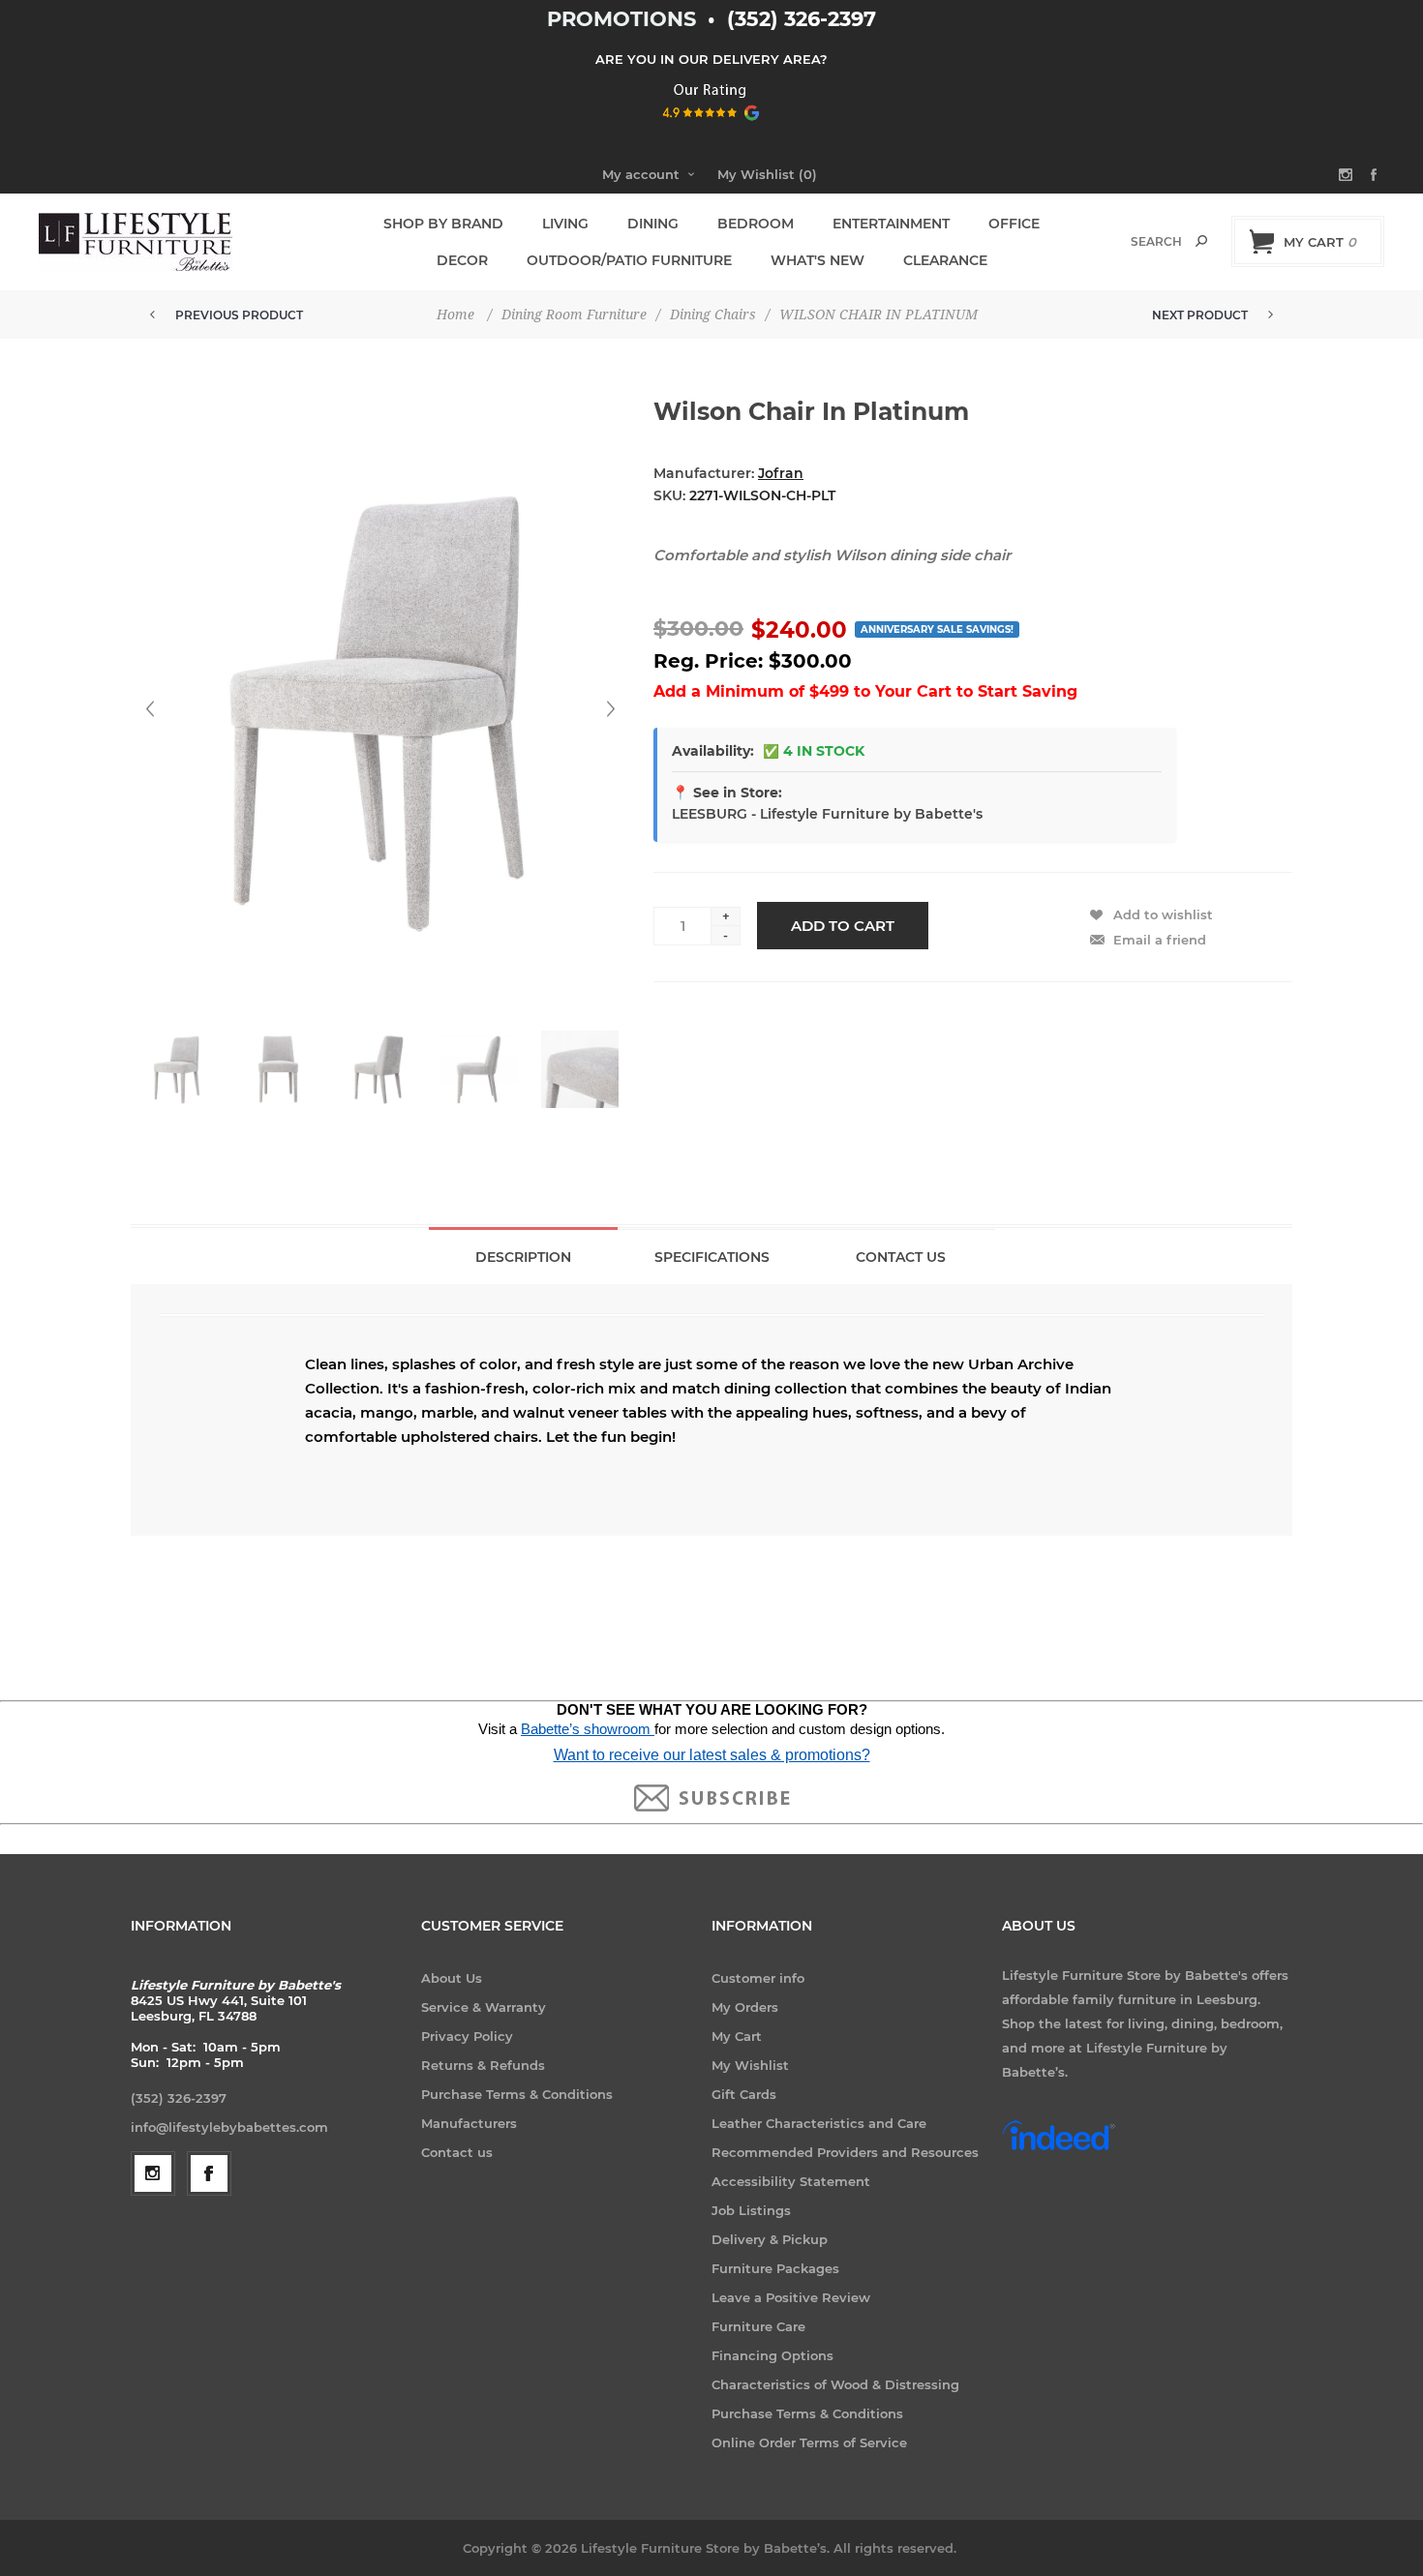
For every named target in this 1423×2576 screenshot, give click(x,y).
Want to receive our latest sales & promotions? (712, 1755)
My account (641, 174)
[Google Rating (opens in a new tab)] (712, 127)
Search (1201, 241)
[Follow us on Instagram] (153, 2173)
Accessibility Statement (791, 2181)
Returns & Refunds (483, 2065)
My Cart (737, 2036)
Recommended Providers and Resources (845, 2152)
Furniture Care (758, 2326)
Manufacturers (469, 2123)
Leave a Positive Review (791, 2297)
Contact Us (901, 1257)
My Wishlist (750, 2065)
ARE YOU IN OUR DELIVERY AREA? (711, 59)
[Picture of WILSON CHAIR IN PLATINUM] (177, 1069)
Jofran (781, 473)
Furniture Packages (775, 2268)
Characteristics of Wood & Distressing (835, 2384)
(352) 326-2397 (802, 19)
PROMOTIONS (624, 19)
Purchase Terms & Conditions (517, 2094)
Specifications (712, 1257)
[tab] (523, 1256)
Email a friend (1160, 940)
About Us (452, 1978)
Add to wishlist (1163, 914)
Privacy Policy (467, 2036)
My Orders (745, 2007)
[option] (181, 1079)
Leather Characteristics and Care (819, 2123)
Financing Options (772, 2355)
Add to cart (843, 926)
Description (523, 1257)
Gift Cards (744, 2094)
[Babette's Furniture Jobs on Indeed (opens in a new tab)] (1059, 2148)
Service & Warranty (484, 2007)
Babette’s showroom (588, 1729)
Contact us (457, 2152)
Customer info (758, 1978)
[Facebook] (209, 2173)
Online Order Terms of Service (809, 2442)
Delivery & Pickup (770, 2239)
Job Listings (751, 2210)
